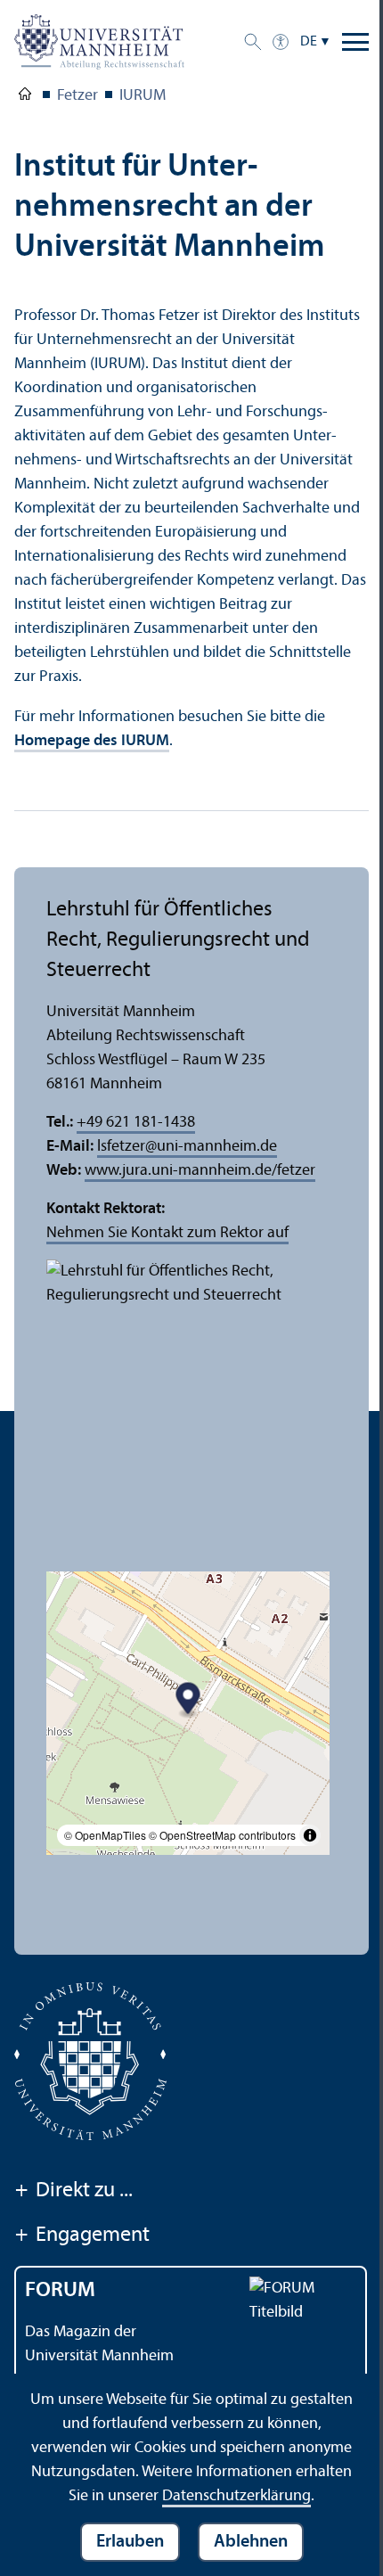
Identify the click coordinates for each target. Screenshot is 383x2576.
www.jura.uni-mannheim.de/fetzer (200, 1171)
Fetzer (77, 96)
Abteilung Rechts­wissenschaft (25, 97)
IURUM (143, 96)
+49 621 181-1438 (136, 1123)
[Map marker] (188, 1701)
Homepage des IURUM (92, 741)
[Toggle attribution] (310, 1835)
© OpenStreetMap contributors (222, 1835)
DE (309, 42)
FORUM (60, 2291)
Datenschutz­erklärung (236, 2496)
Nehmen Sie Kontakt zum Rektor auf (167, 1233)
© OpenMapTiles (105, 1835)
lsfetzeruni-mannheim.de (187, 1147)
